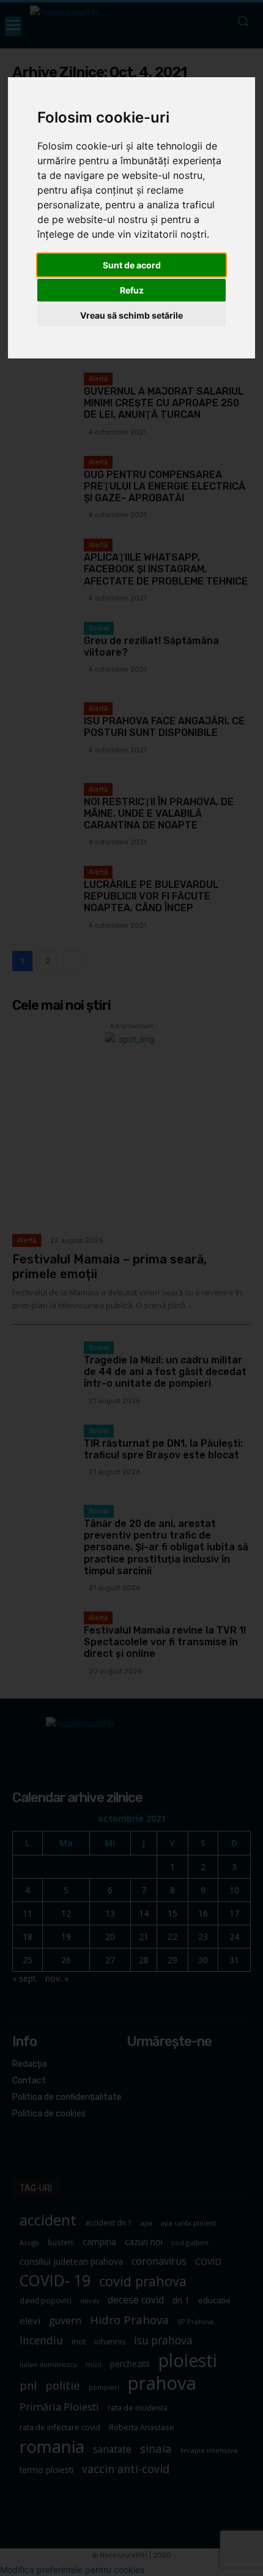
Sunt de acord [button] (132, 265)
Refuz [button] (132, 290)
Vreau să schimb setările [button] (131, 315)
